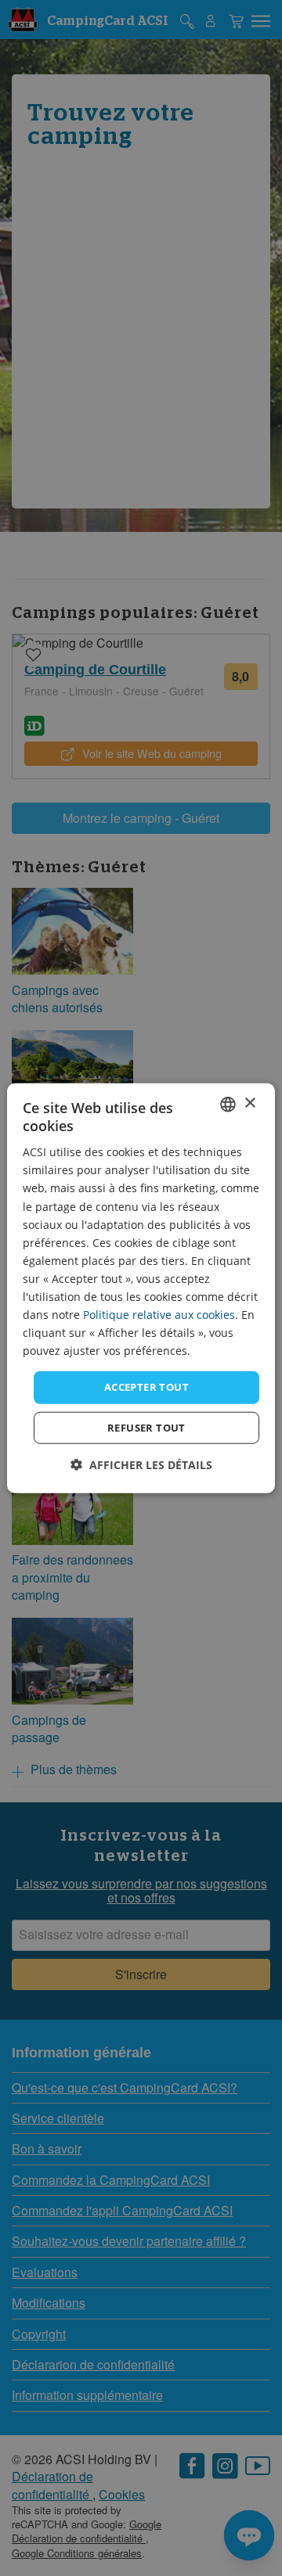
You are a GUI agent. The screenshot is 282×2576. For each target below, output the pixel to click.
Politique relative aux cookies (159, 1315)
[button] (141, 1465)
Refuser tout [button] (146, 1428)
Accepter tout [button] (146, 1387)
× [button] (249, 1103)
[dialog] (141, 1288)
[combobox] (228, 1104)
